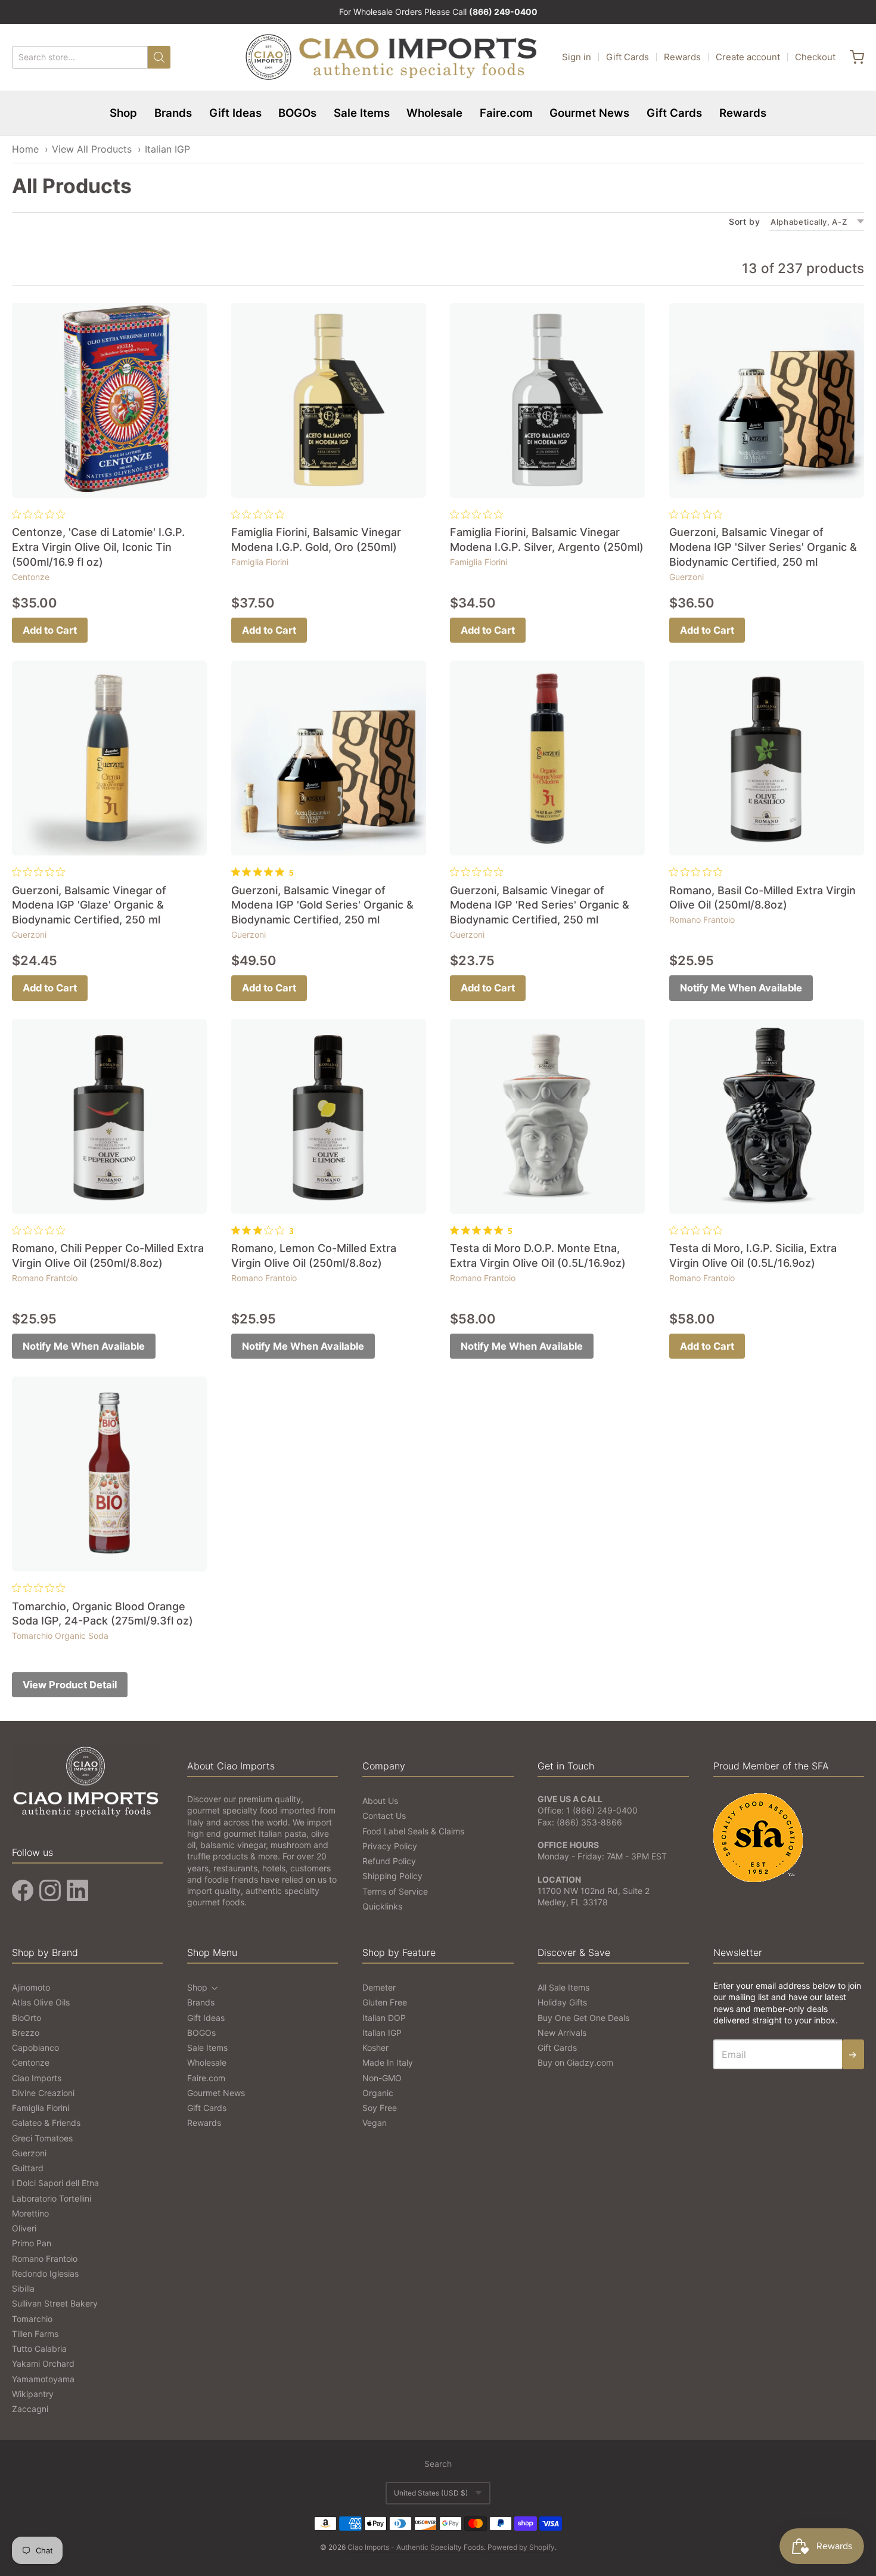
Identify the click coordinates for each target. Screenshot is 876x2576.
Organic (378, 2093)
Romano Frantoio (702, 920)
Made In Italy (388, 2062)
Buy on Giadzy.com (575, 2062)
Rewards (682, 57)
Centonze (31, 577)
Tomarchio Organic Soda (60, 1636)
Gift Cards (628, 57)
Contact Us (384, 1816)
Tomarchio (32, 2319)
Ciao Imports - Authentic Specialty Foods (416, 2547)
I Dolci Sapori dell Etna (55, 2183)
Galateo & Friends (46, 2123)
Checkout (815, 57)
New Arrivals (562, 2033)
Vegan (375, 2123)
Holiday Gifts (562, 2002)
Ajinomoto (31, 1987)
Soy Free (380, 2108)
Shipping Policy (392, 1876)
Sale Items (362, 113)
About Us (380, 1801)
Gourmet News (589, 113)
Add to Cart (50, 630)
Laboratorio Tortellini (52, 2198)
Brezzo (26, 2033)
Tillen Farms (35, 2334)
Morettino (30, 2213)
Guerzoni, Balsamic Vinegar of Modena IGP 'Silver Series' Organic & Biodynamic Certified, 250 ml (763, 547)
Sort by (744, 222)
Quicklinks (382, 1906)
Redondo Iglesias (45, 2273)
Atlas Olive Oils (41, 2002)
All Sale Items (563, 1987)
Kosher (375, 2048)
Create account (748, 57)
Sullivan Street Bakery (55, 2303)
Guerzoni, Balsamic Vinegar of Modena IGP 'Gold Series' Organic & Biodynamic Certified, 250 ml (322, 905)
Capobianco (35, 2048)
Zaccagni (30, 2409)
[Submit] (159, 57)
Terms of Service (395, 1891)
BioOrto (27, 2018)
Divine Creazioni (43, 2093)
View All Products (92, 149)
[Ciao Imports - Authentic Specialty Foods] (392, 57)
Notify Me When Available (741, 988)
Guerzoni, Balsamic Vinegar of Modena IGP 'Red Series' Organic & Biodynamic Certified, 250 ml (540, 905)
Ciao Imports (37, 2078)
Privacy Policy (390, 1846)
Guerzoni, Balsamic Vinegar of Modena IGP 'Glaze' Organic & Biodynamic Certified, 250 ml (89, 905)
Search (438, 2464)
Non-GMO (382, 2078)
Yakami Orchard (43, 2363)
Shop (123, 113)
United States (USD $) (431, 2493)
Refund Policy (389, 1861)
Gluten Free (385, 2002)
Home (25, 149)
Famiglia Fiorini (260, 562)
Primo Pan (32, 2243)
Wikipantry (33, 2394)
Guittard (28, 2168)
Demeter (379, 1987)
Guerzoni (686, 577)
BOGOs (297, 113)
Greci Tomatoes (42, 2138)
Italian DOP (384, 2018)
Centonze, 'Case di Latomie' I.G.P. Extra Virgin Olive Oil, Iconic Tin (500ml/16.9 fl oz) (98, 547)
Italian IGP (167, 149)
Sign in (577, 57)
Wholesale (434, 113)
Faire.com (506, 113)
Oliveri (24, 2228)
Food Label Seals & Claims (413, 1831)
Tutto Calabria (39, 2349)
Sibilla (23, 2288)
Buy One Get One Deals (583, 2018)
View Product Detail (70, 1685)
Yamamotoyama (43, 2379)
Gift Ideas (235, 113)
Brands (173, 113)
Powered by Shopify (521, 2547)
